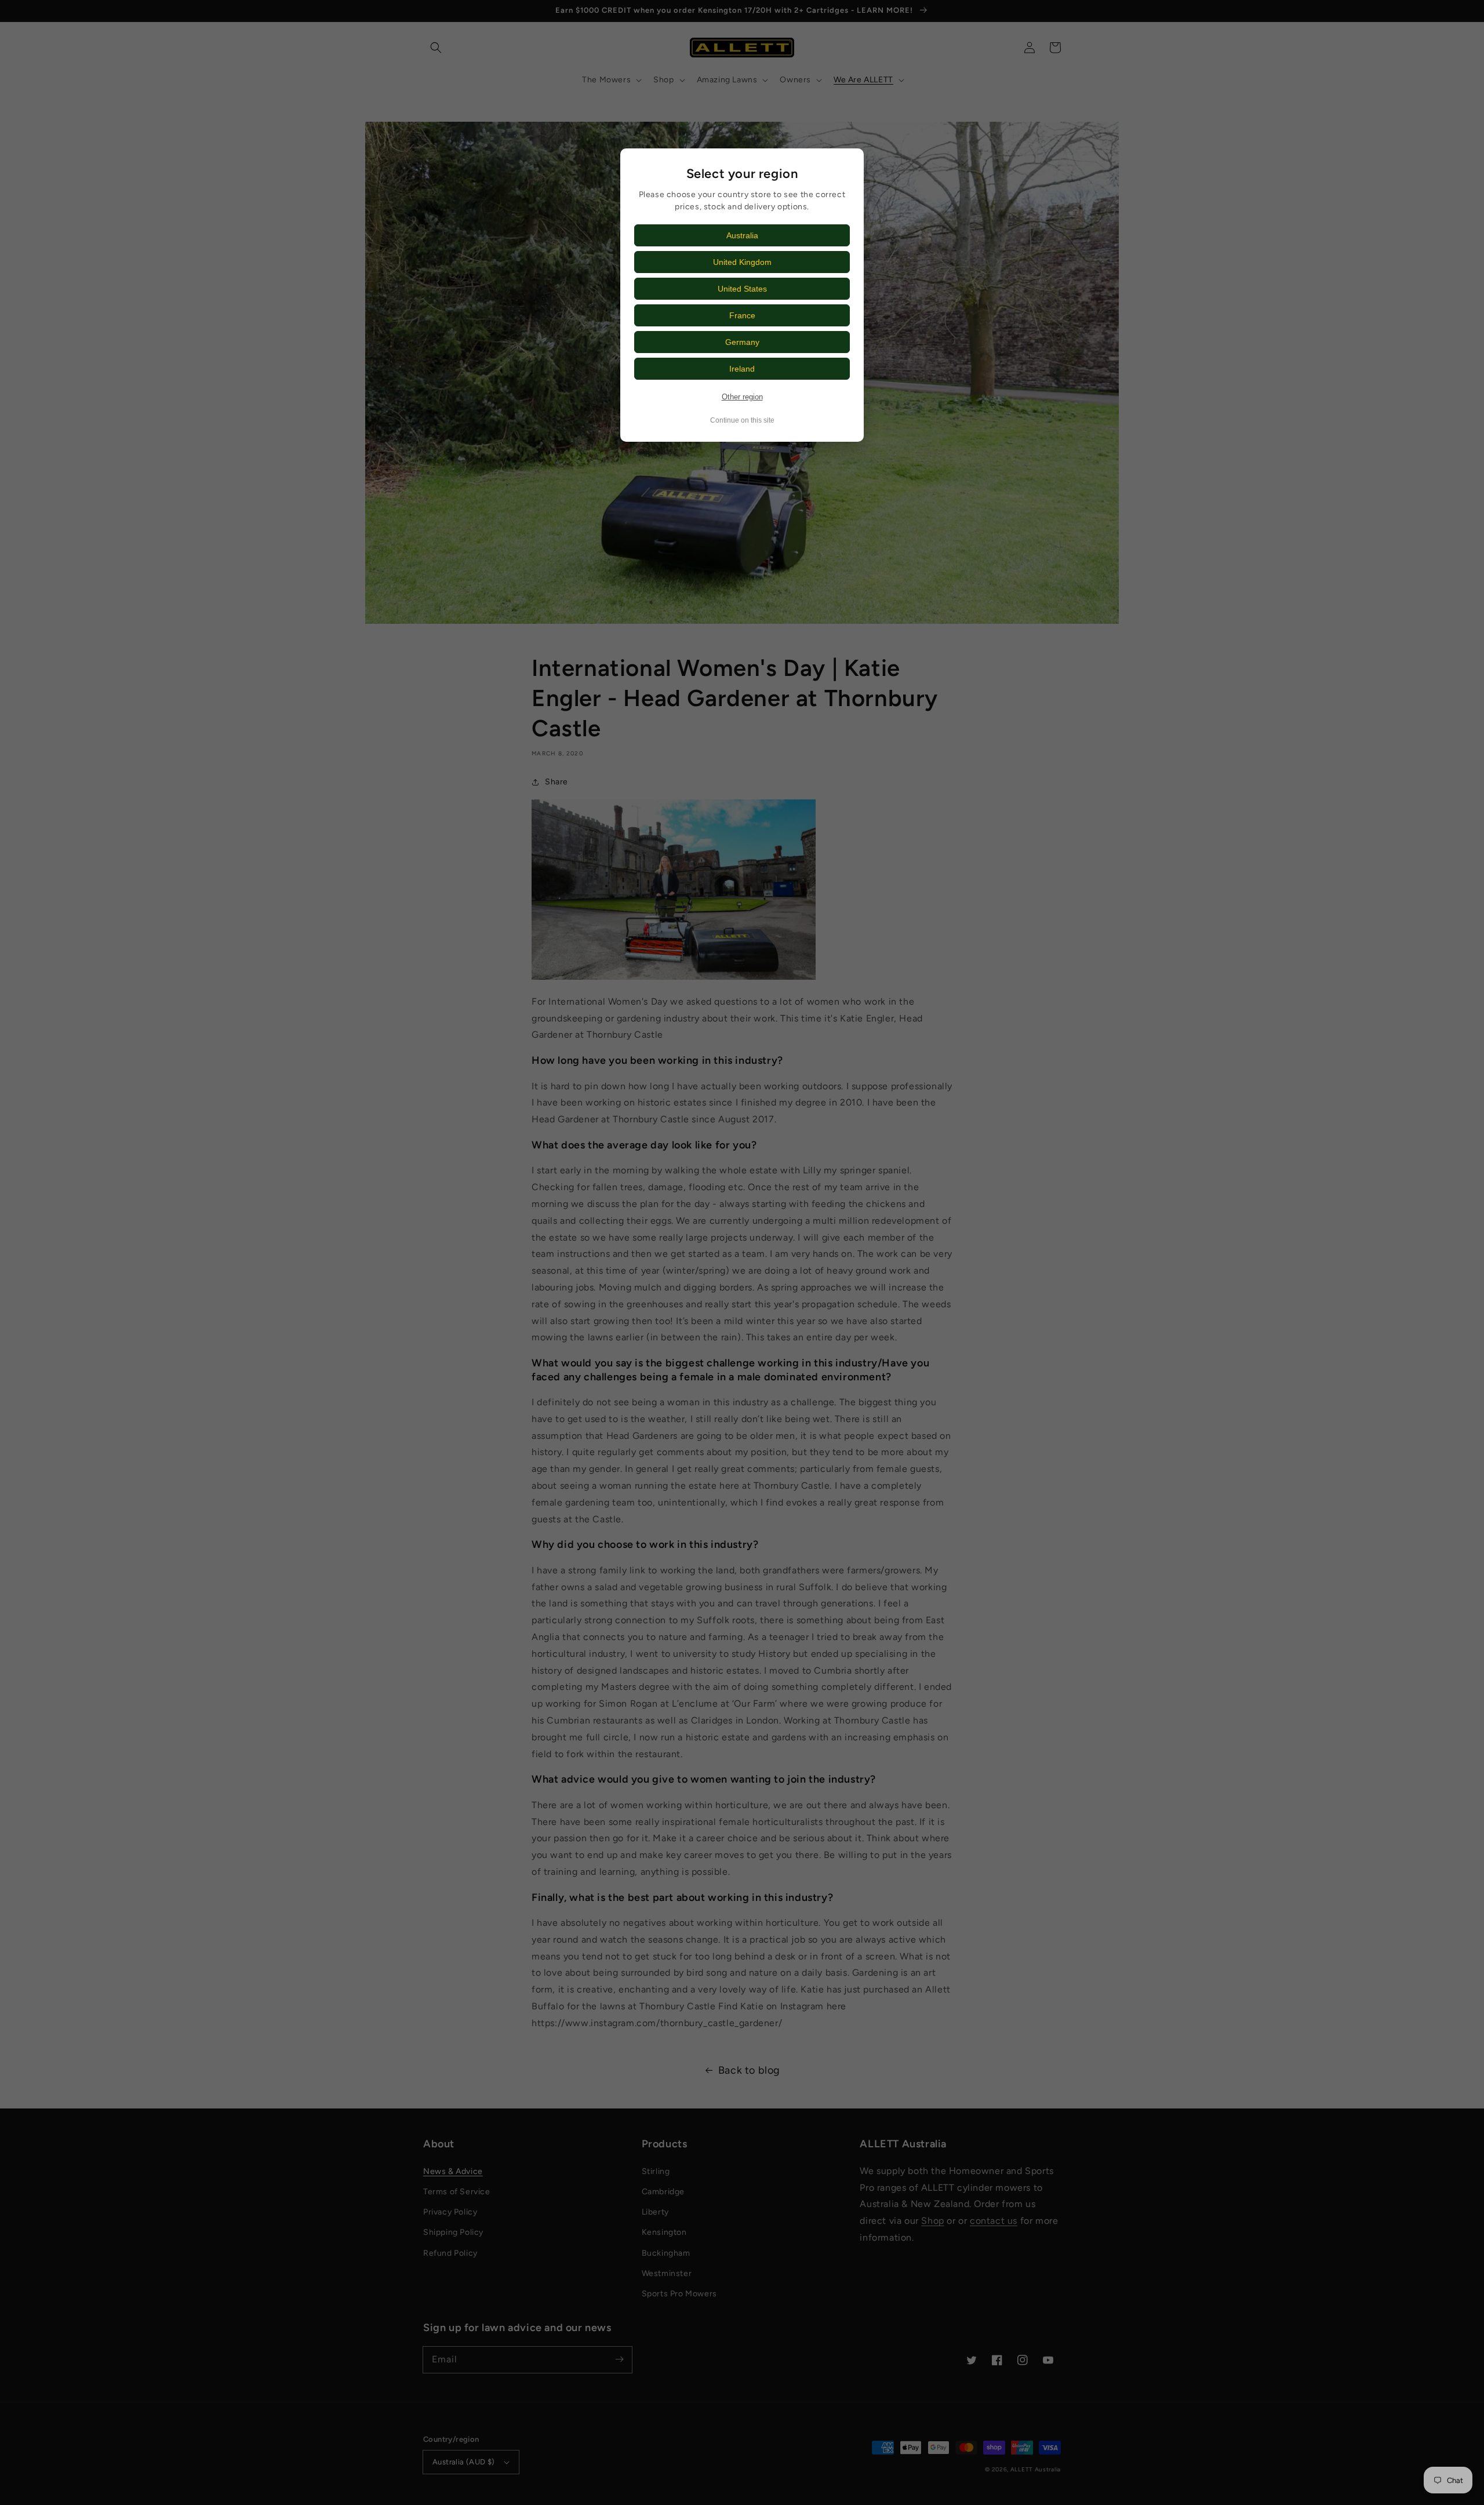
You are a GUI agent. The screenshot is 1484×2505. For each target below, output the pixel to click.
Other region (742, 397)
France (742, 315)
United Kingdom (742, 262)
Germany (742, 342)
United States (742, 289)
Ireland (742, 369)
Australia (742, 235)
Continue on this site (742, 420)
